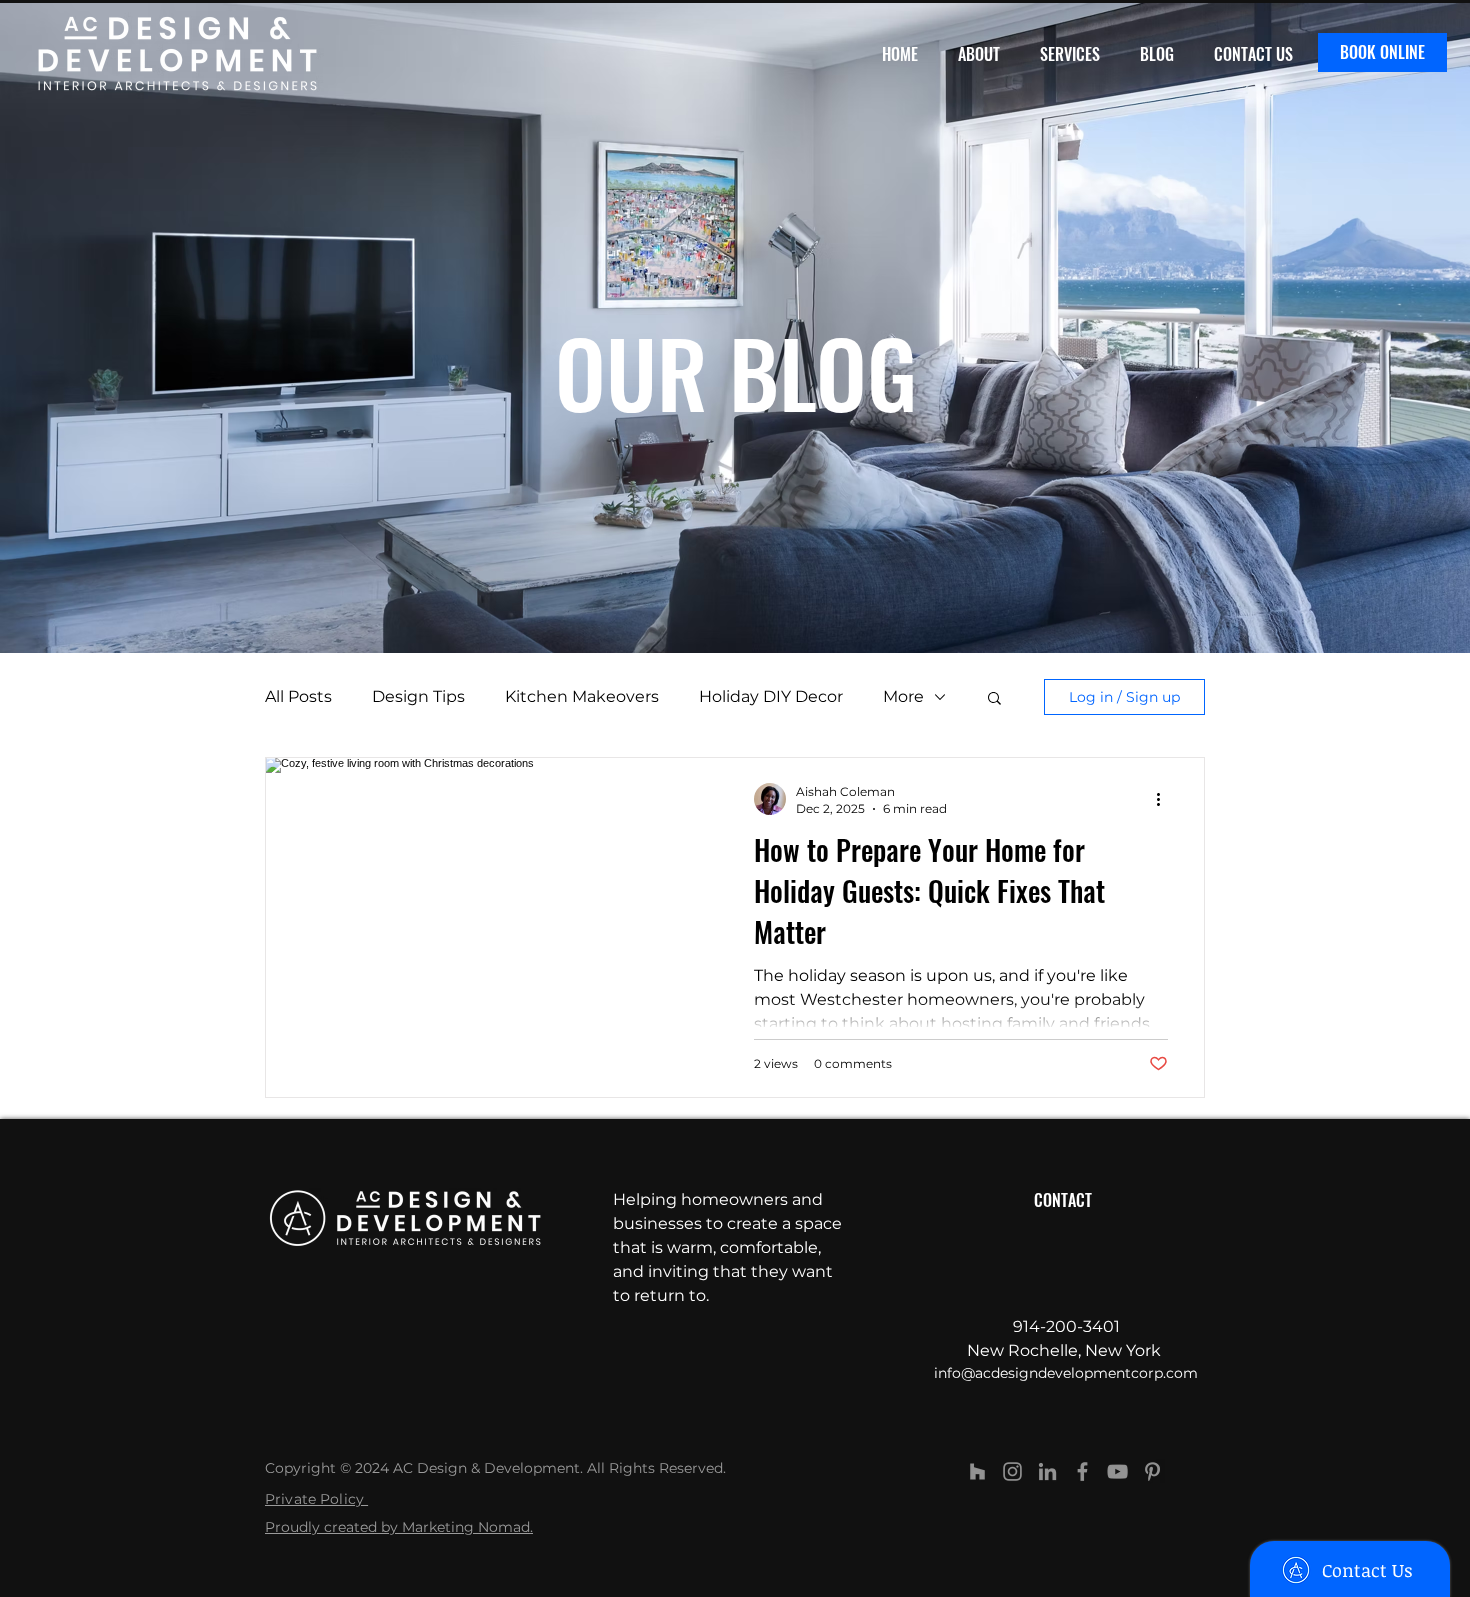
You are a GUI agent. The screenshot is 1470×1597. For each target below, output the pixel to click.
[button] (994, 699)
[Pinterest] (1152, 1471)
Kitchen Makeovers (582, 696)
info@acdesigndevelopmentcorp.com (1066, 1373)
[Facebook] (1082, 1471)
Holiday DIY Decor (771, 696)
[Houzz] (977, 1471)
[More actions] (1165, 799)
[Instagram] (1012, 1471)
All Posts (298, 696)
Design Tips (418, 696)
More (903, 696)
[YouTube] (1117, 1471)
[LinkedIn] (1047, 1471)
